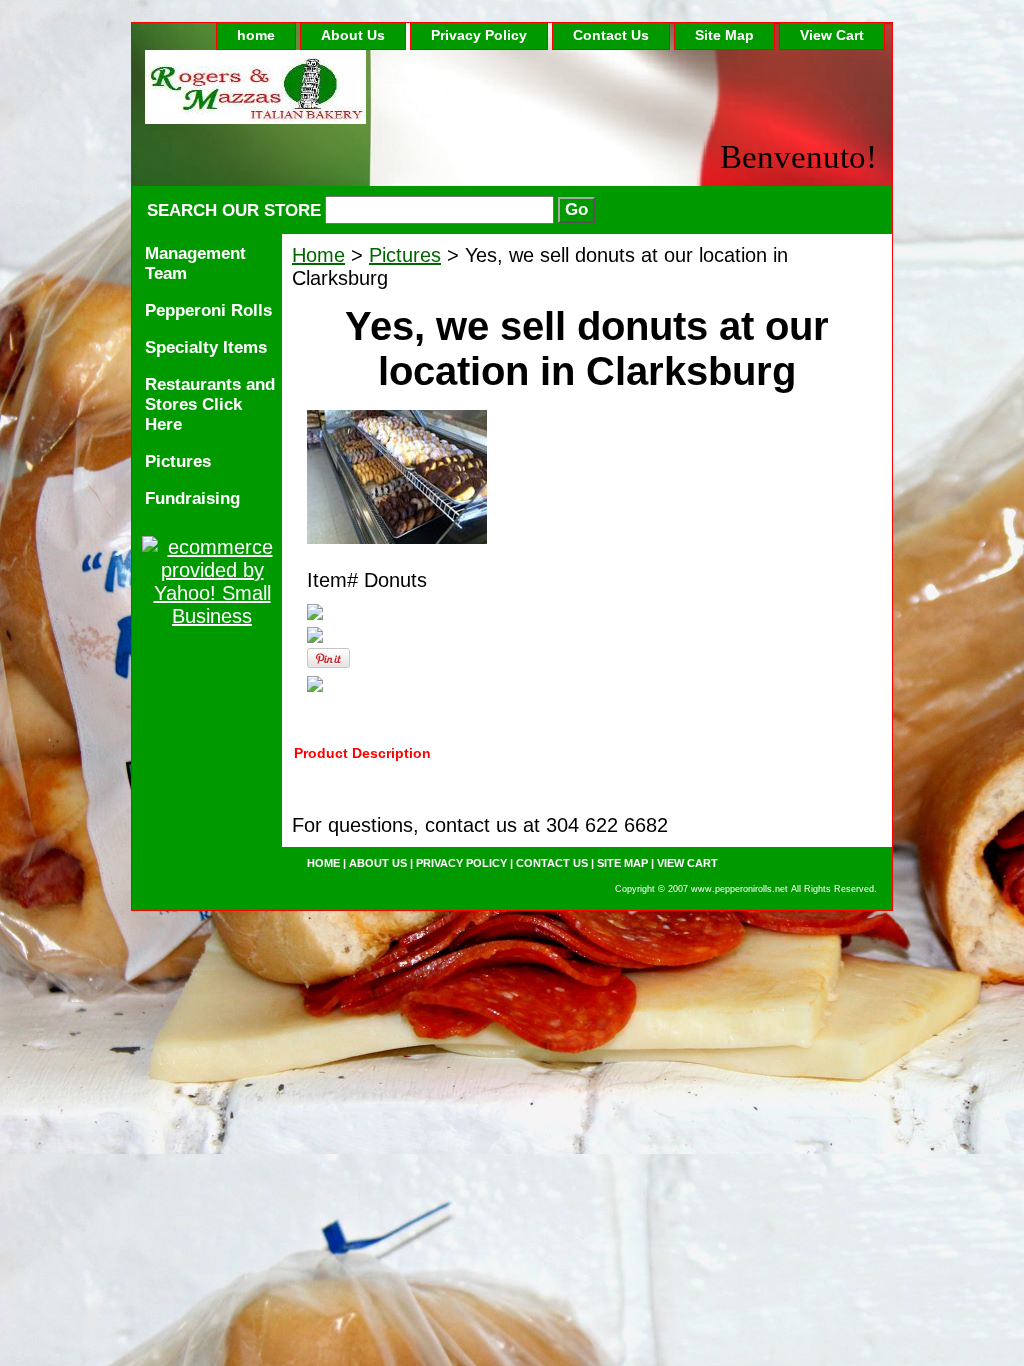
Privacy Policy (479, 35)
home (256, 35)
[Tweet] (315, 613)
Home (318, 255)
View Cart (832, 35)
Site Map (724, 35)
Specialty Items (206, 347)
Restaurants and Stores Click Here (210, 404)
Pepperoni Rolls (208, 310)
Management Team (195, 263)
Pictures (405, 255)
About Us (353, 35)
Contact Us (611, 35)
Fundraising (192, 498)
